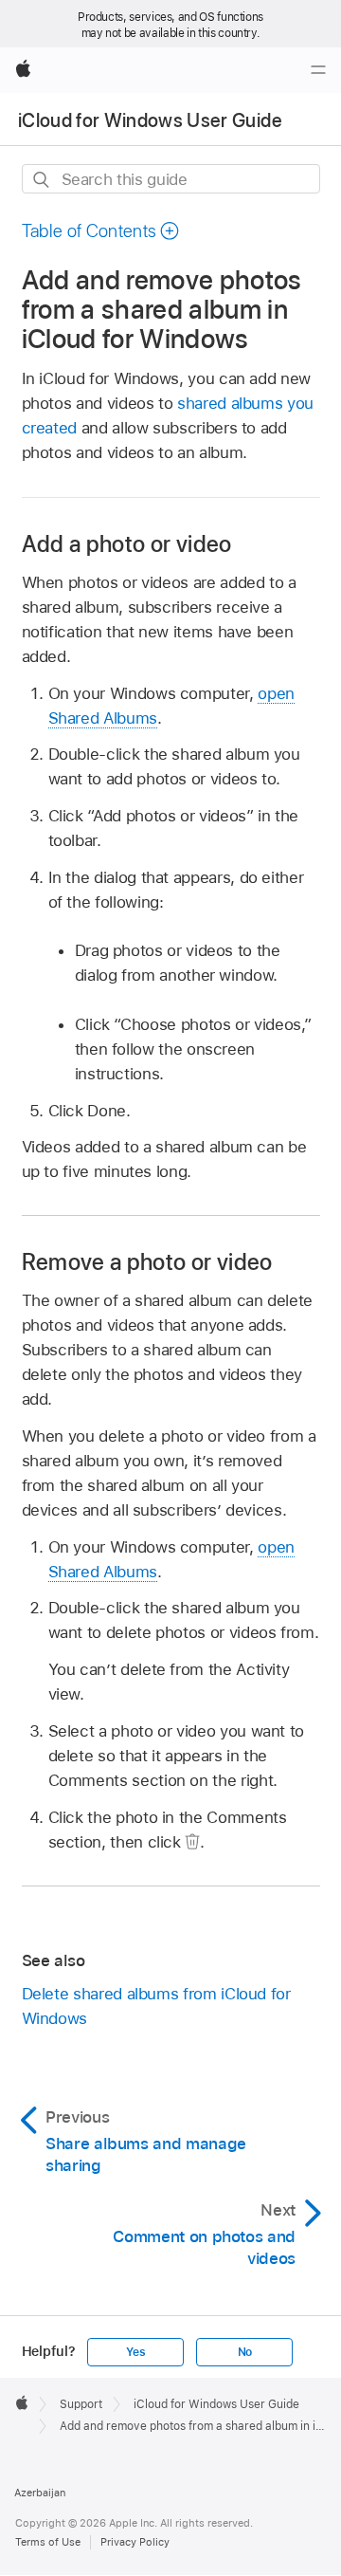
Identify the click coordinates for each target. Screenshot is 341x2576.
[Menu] (318, 70)
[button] (101, 231)
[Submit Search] (42, 180)
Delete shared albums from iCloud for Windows (156, 2006)
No (245, 2352)
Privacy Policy (135, 2542)
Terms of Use (48, 2542)
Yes (135, 2352)
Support (81, 2404)
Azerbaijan (40, 2493)
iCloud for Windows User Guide (150, 120)
